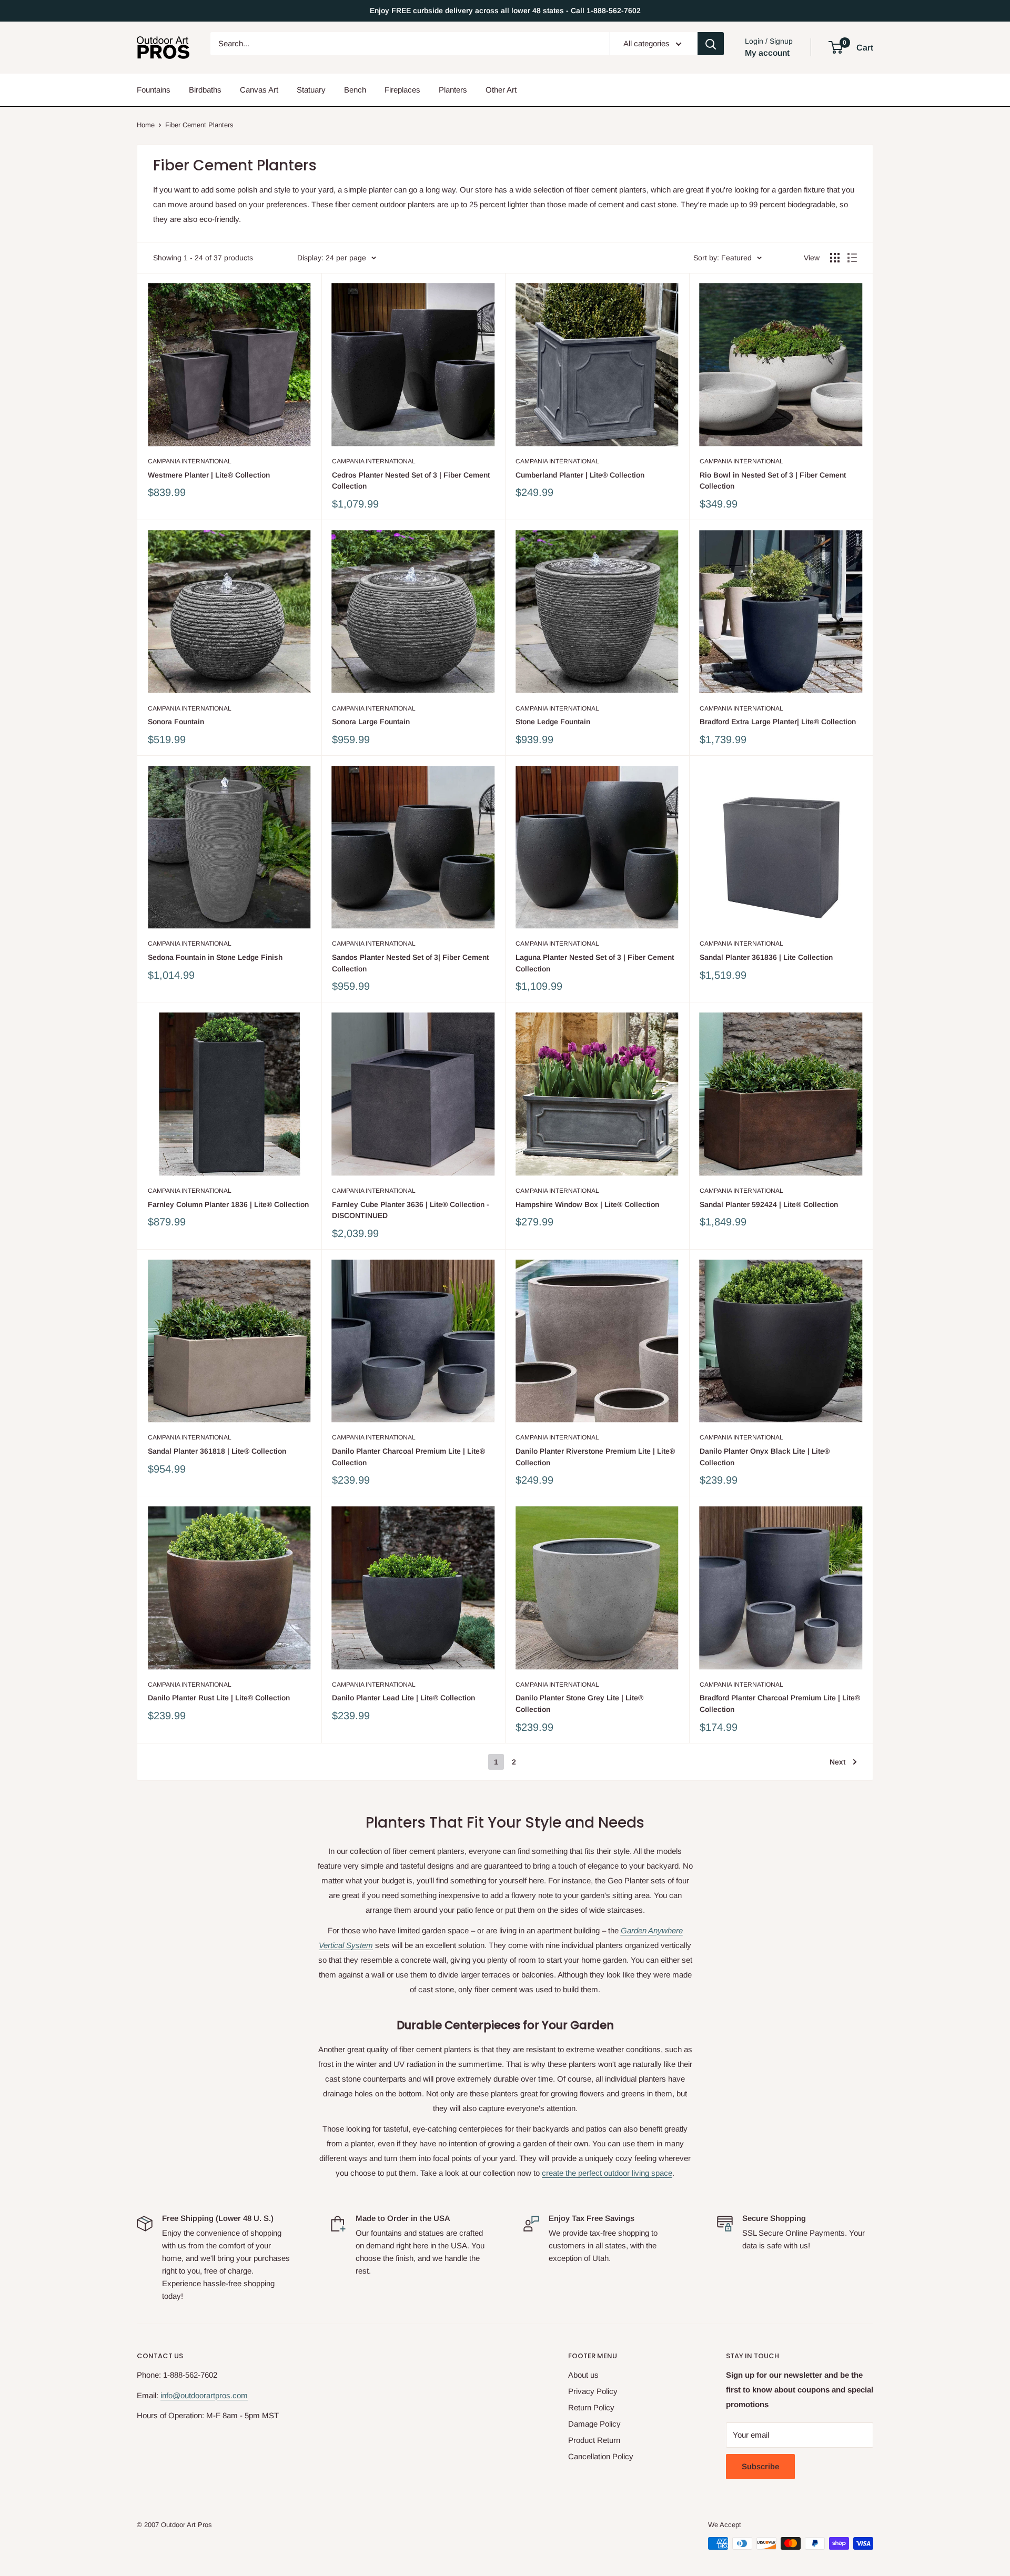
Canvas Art (259, 90)
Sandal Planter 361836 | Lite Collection (766, 957)
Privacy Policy (593, 2391)
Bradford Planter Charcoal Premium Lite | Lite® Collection (780, 1703)
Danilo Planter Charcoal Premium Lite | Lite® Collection (408, 1457)
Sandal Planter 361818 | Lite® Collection (217, 1451)
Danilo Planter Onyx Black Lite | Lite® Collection (765, 1457)
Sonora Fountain (176, 722)
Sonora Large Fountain (371, 722)
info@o (173, 2395)
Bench (355, 90)
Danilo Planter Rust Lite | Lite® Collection (219, 1698)
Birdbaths (205, 90)
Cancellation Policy (601, 2456)
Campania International (190, 461)
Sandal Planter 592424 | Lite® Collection (769, 1204)
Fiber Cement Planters (199, 125)
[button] (836, 47)
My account (767, 53)
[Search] (711, 44)
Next (837, 1762)
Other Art (501, 90)
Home (146, 125)
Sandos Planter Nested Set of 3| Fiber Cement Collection (410, 963)
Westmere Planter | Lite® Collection (209, 475)
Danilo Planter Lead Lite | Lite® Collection (403, 1698)
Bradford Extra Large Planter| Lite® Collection (778, 722)
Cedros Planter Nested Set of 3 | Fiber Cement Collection (411, 481)
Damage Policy (594, 2424)
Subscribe (760, 2466)
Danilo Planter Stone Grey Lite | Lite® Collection (579, 1703)
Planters (453, 90)
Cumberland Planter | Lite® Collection (580, 475)
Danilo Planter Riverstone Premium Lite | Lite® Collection (595, 1457)
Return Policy (591, 2407)
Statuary (311, 90)
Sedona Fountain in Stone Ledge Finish (215, 957)
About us (583, 2375)
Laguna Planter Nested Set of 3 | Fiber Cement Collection (595, 963)
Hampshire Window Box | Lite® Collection (587, 1204)
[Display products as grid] (835, 258)
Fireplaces (402, 90)
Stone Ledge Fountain (553, 722)
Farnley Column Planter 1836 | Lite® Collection (228, 1204)
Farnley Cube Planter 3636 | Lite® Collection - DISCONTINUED (411, 1210)
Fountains (154, 90)
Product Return (594, 2440)
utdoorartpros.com (216, 2395)
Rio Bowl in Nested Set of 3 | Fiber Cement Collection (773, 481)
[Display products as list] (852, 258)
